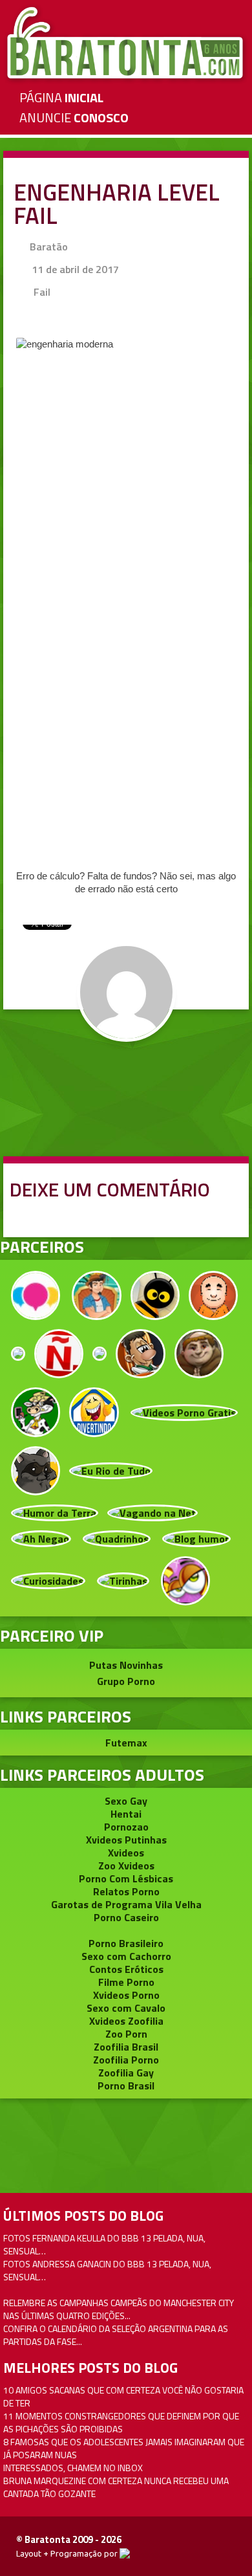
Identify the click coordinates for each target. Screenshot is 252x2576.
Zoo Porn (126, 2034)
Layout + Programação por (68, 2553)
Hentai (126, 1814)
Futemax (126, 1743)
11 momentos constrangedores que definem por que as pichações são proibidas (121, 2422)
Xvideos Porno (126, 1995)
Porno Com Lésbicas (126, 1878)
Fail (42, 292)
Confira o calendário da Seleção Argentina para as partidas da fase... (116, 2335)
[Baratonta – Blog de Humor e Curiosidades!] (126, 43)
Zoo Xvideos (126, 1866)
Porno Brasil (126, 2086)
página (61, 97)
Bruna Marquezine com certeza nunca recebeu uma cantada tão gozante (116, 2487)
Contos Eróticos (126, 1969)
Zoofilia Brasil (126, 2047)
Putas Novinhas (126, 1665)
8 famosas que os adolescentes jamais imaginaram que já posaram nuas (124, 2448)
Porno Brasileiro (126, 1943)
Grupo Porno (126, 1681)
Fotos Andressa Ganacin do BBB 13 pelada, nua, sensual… (107, 2270)
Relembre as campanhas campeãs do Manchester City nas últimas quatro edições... (119, 2309)
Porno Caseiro (126, 1917)
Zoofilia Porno (126, 2060)
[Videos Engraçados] (94, 1411)
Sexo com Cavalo (126, 2008)
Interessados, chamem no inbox (73, 2468)
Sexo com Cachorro (126, 1956)
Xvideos (126, 1853)
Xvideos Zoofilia (126, 2021)
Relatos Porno (126, 1891)
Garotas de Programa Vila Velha (126, 1904)
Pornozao (126, 1827)
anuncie (74, 117)
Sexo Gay (126, 1801)
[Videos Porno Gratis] (184, 1411)
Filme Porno (126, 1982)
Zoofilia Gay (126, 2073)
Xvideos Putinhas (126, 1840)
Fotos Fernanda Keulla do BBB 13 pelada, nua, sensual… (104, 2244)
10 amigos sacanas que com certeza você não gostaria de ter (123, 2396)
